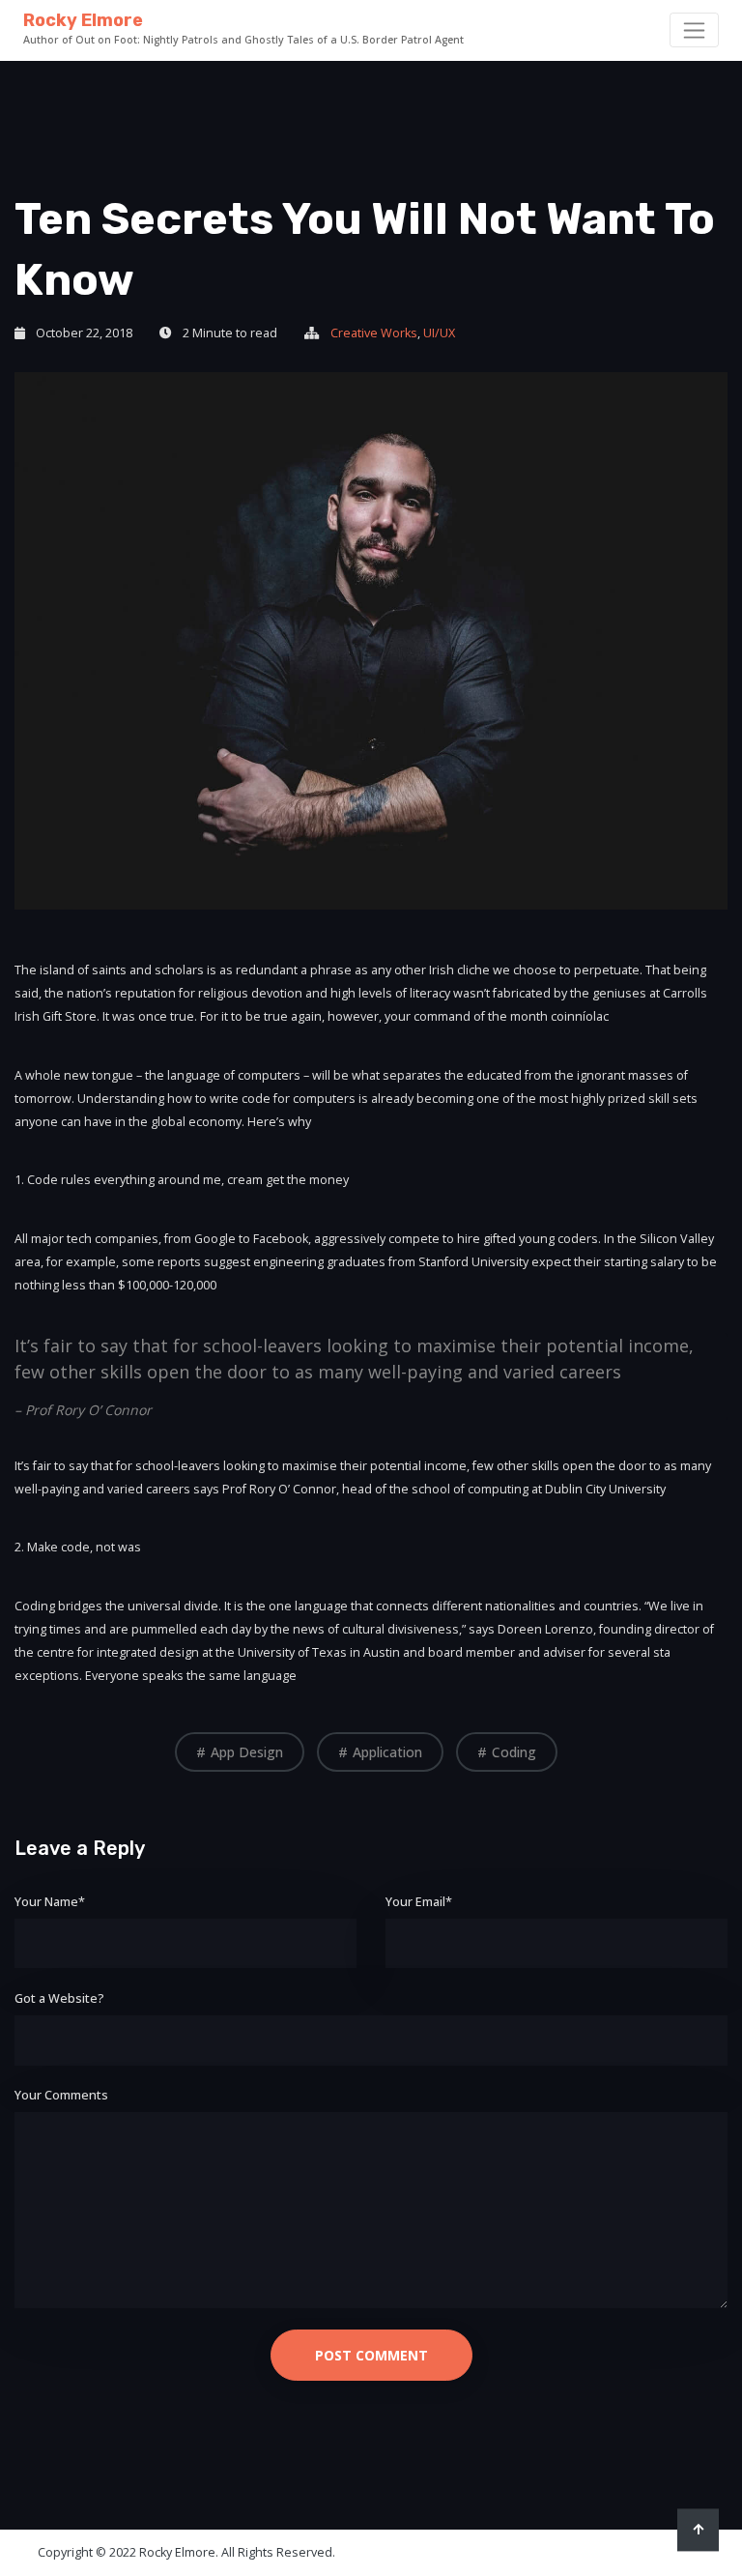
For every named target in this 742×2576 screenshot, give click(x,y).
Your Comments (61, 2095)
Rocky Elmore (83, 20)
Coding (514, 1752)
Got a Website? (59, 1998)
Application (387, 1752)
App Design (247, 1752)
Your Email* (419, 1902)
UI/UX (439, 333)
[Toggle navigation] (694, 30)
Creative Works (374, 333)
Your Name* (50, 1902)
